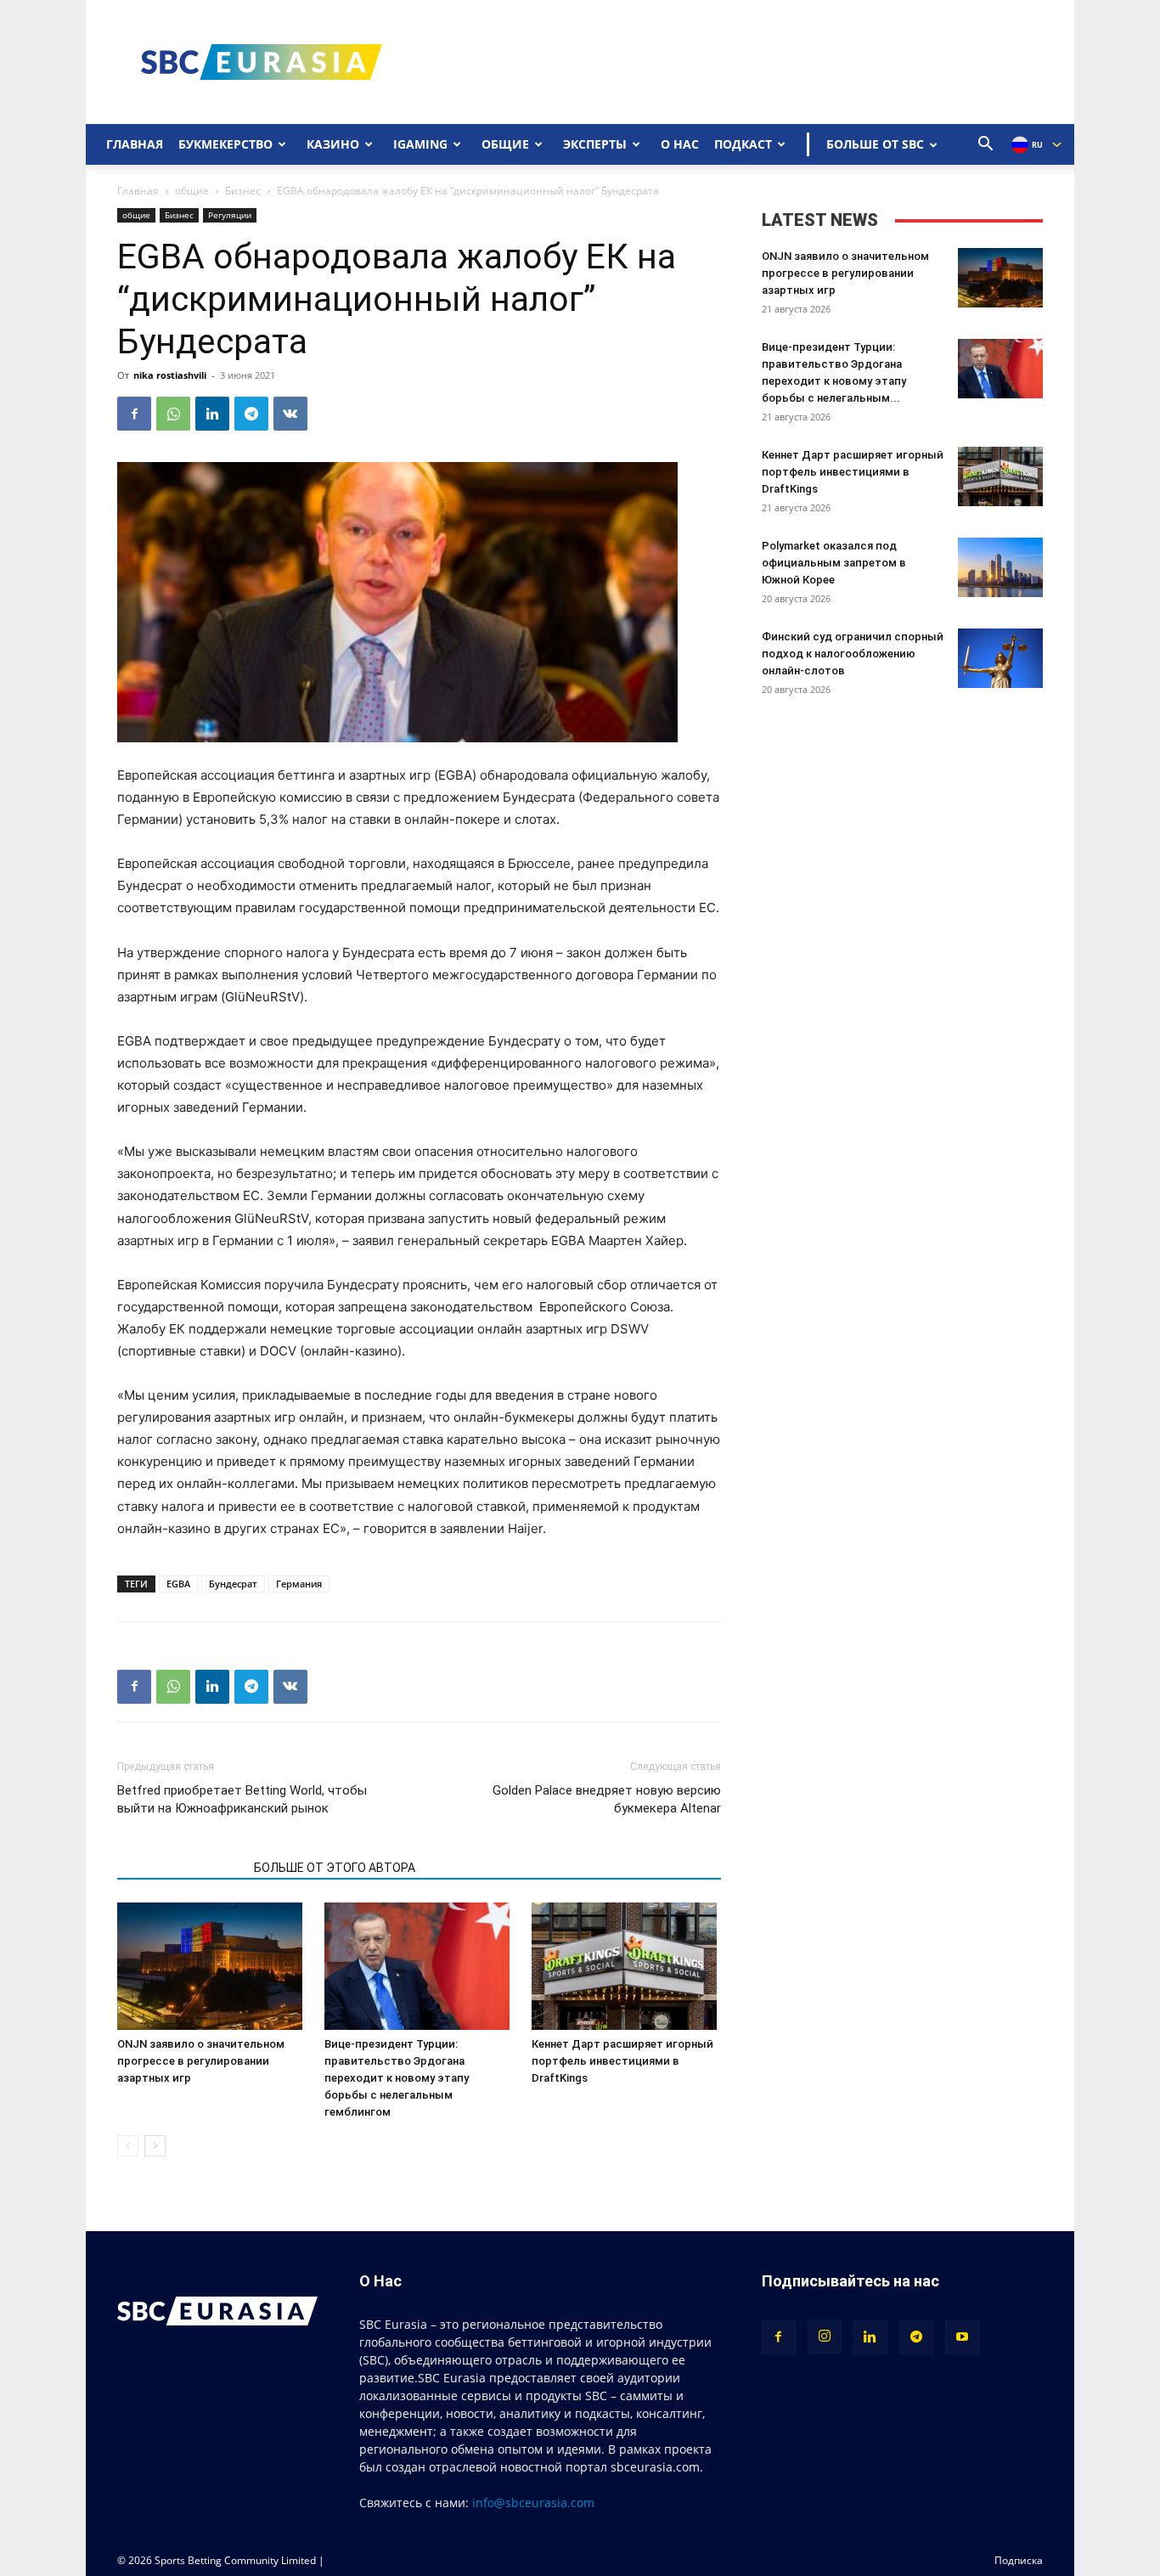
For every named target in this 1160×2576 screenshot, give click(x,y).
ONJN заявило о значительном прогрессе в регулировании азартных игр (201, 2061)
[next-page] (155, 2146)
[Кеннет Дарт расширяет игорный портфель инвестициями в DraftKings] (626, 1966)
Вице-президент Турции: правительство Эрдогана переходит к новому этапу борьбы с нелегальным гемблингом (397, 2078)
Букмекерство (225, 144)
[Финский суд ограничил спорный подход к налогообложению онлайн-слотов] (1000, 658)
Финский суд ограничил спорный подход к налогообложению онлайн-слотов (853, 654)
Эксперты (595, 144)
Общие (505, 144)
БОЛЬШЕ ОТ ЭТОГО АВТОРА (335, 1868)
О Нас (680, 144)
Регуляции (230, 215)
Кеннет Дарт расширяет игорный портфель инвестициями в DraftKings (622, 2061)
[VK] (290, 414)
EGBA (178, 1584)
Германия (299, 1584)
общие (192, 191)
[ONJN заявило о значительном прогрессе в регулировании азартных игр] (212, 1966)
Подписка (1019, 2560)
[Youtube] (962, 2337)
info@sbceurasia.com (533, 2503)
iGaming (420, 144)
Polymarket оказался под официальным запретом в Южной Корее (834, 563)
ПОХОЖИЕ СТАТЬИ (180, 1868)
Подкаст (743, 144)
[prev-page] (128, 2146)
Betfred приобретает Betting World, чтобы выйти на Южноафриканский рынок (242, 1799)
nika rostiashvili (170, 375)
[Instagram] (825, 2336)
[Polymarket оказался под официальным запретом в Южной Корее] (1000, 567)
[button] (986, 146)
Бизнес (243, 191)
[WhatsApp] (173, 414)
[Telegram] (251, 414)
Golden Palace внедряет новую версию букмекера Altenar (606, 1799)
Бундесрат (233, 1584)
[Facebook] (134, 414)
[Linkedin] (212, 414)
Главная (135, 144)
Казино (333, 144)
